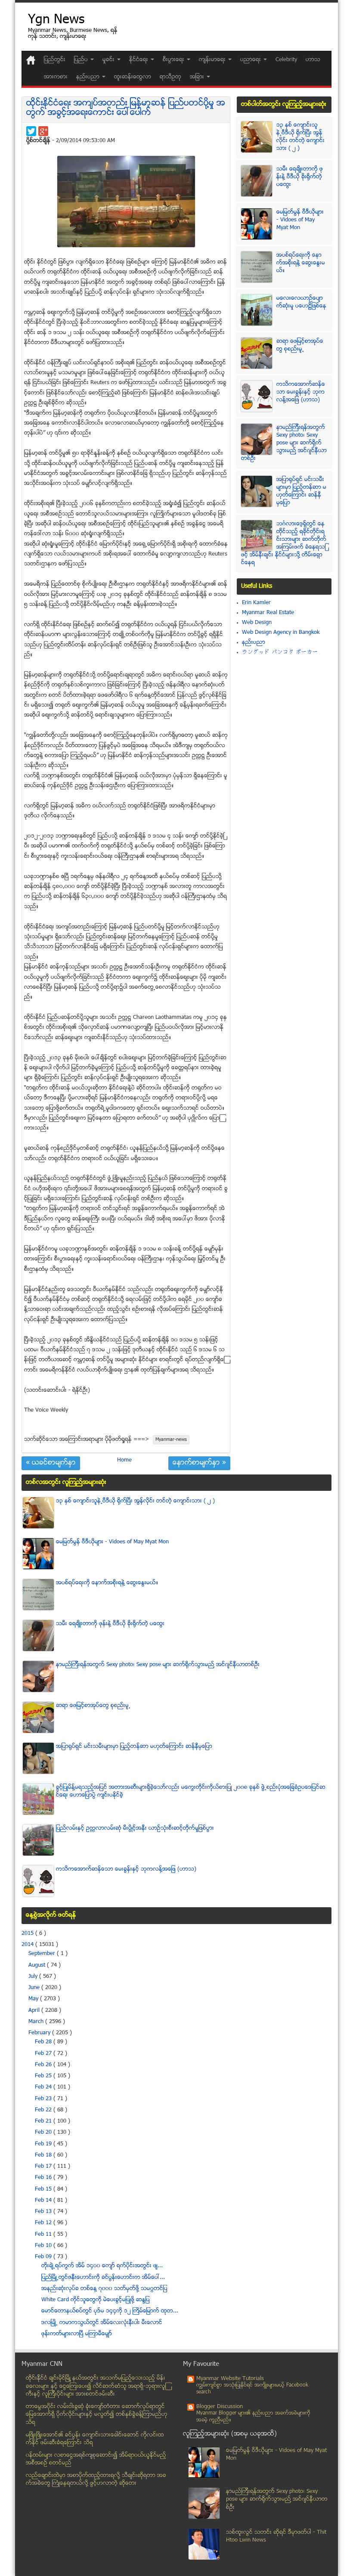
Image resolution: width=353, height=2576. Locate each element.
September (43, 1954)
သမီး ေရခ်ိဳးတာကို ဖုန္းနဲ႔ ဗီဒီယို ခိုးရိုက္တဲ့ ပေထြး (300, 177)
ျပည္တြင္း (55, 60)
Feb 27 (44, 2054)
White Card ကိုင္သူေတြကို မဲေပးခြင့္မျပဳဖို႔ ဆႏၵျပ (96, 2300)
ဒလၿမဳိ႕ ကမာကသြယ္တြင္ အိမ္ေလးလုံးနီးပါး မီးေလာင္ (102, 2323)
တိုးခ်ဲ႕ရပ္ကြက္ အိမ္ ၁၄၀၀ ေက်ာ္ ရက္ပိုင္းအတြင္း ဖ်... (102, 2266)
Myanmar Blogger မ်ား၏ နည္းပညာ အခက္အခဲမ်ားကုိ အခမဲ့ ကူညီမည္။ (253, 2417)
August (38, 1965)
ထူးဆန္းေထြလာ (133, 77)
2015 (28, 1934)
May (34, 1999)
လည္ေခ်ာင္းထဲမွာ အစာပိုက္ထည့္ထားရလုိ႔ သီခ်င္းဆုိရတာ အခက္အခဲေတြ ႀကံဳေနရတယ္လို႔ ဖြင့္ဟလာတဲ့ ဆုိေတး (96, 2480)
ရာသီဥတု (170, 77)
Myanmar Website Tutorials (230, 2379)
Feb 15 (44, 2189)
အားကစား (56, 77)
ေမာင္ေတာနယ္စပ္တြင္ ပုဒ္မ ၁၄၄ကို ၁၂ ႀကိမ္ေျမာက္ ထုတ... (110, 2311)
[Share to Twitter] (31, 131)
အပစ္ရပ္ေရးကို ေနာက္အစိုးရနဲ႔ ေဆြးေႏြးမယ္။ (301, 263)
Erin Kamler (256, 603)
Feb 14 (44, 2200)
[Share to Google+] (43, 131)
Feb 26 (44, 2065)
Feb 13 (44, 2212)
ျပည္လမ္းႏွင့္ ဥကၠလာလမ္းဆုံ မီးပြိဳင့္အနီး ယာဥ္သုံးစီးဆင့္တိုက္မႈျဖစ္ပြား (135, 1828)
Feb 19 (44, 2144)
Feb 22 (44, 2110)
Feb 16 (44, 2178)
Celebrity (286, 60)
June (35, 1988)
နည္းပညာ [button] (89, 77)
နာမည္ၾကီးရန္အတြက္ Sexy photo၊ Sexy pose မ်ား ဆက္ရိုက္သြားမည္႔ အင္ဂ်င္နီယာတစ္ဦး (284, 443)
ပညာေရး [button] (251, 60)
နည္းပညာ (254, 642)
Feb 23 (44, 2099)
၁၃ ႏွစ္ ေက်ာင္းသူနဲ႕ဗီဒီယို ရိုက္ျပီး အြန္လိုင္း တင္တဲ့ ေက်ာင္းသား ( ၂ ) (300, 137)
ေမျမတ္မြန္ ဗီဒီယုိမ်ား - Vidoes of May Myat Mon (300, 220)
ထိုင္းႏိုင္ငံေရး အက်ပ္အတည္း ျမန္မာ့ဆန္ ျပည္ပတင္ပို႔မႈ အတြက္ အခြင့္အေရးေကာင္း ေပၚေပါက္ (126, 108)
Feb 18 (44, 2155)
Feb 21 (44, 2121)
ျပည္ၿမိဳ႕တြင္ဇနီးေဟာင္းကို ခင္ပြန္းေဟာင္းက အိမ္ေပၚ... (103, 2278)
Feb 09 (44, 2257)
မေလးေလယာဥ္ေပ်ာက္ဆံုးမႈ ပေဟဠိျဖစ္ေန (301, 302)
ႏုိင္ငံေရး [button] (139, 60)
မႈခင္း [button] (109, 60)
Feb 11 (44, 2235)
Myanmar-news (171, 1440)
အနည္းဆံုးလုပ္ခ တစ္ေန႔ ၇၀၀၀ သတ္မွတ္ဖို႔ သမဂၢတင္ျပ (104, 2289)
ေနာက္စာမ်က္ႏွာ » (199, 1463)
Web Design (257, 623)
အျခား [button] (198, 77)
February (40, 2033)
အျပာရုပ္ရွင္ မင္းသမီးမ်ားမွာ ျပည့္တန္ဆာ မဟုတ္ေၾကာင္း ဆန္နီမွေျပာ (301, 491)
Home (124, 1460)
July (34, 1977)
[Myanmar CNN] (31, 60)
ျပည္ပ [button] (82, 60)
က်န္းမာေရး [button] (213, 60)
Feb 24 (44, 2087)
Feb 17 (44, 2166)
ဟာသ (313, 60)
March (37, 2022)
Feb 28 (44, 2042)
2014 (28, 1945)
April (35, 2011)
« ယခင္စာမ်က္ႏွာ (51, 1463)
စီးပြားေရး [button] (174, 60)
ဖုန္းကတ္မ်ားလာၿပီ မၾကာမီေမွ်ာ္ (77, 2334)
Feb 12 (44, 2223)
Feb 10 (44, 2246)
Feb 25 (44, 2076)
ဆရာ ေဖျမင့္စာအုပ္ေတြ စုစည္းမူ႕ (300, 345)
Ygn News (56, 20)
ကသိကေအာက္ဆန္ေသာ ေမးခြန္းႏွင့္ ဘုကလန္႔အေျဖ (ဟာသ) (301, 392)
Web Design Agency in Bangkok (281, 633)
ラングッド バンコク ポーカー (280, 652)
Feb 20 (44, 2132)
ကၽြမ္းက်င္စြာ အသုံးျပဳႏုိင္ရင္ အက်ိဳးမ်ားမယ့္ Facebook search (252, 2389)
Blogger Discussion (220, 2407)
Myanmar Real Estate (268, 613)
